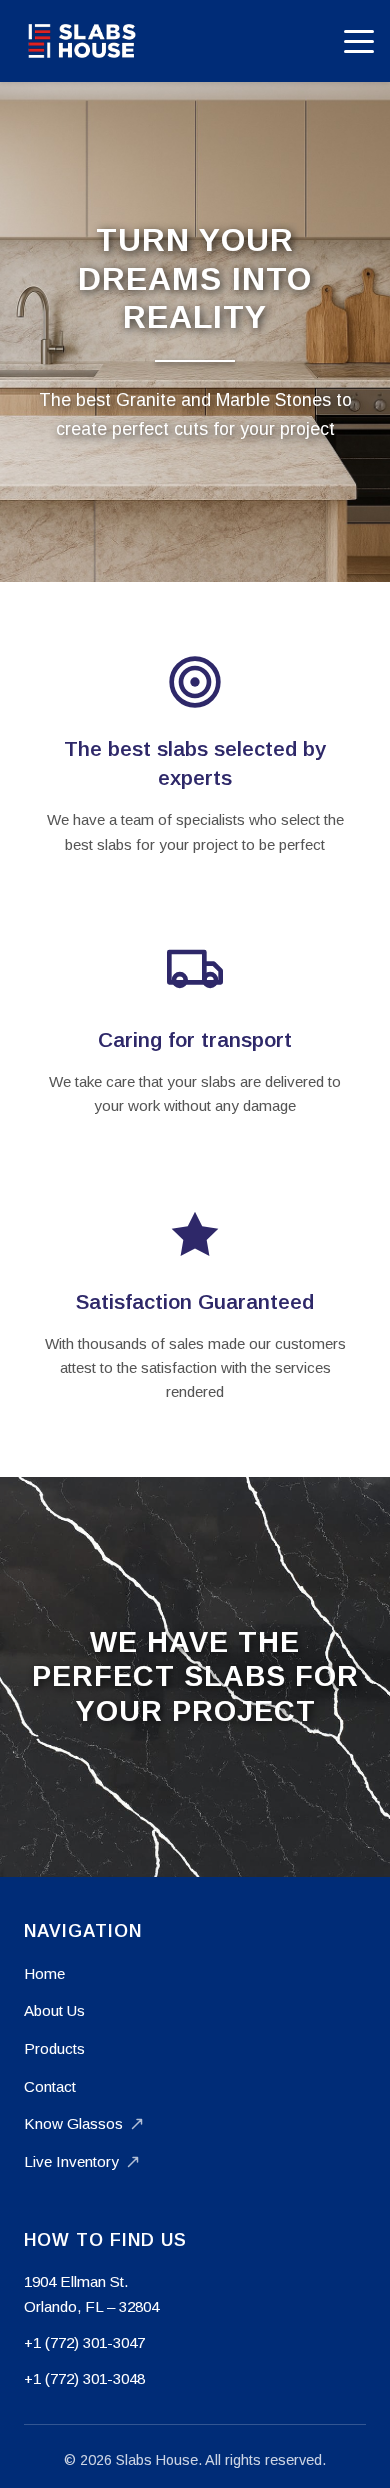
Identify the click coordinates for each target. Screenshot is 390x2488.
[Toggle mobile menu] (359, 41)
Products (54, 2048)
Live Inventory (71, 2161)
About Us (54, 2010)
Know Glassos (73, 2123)
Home (44, 1973)
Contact (50, 2086)
